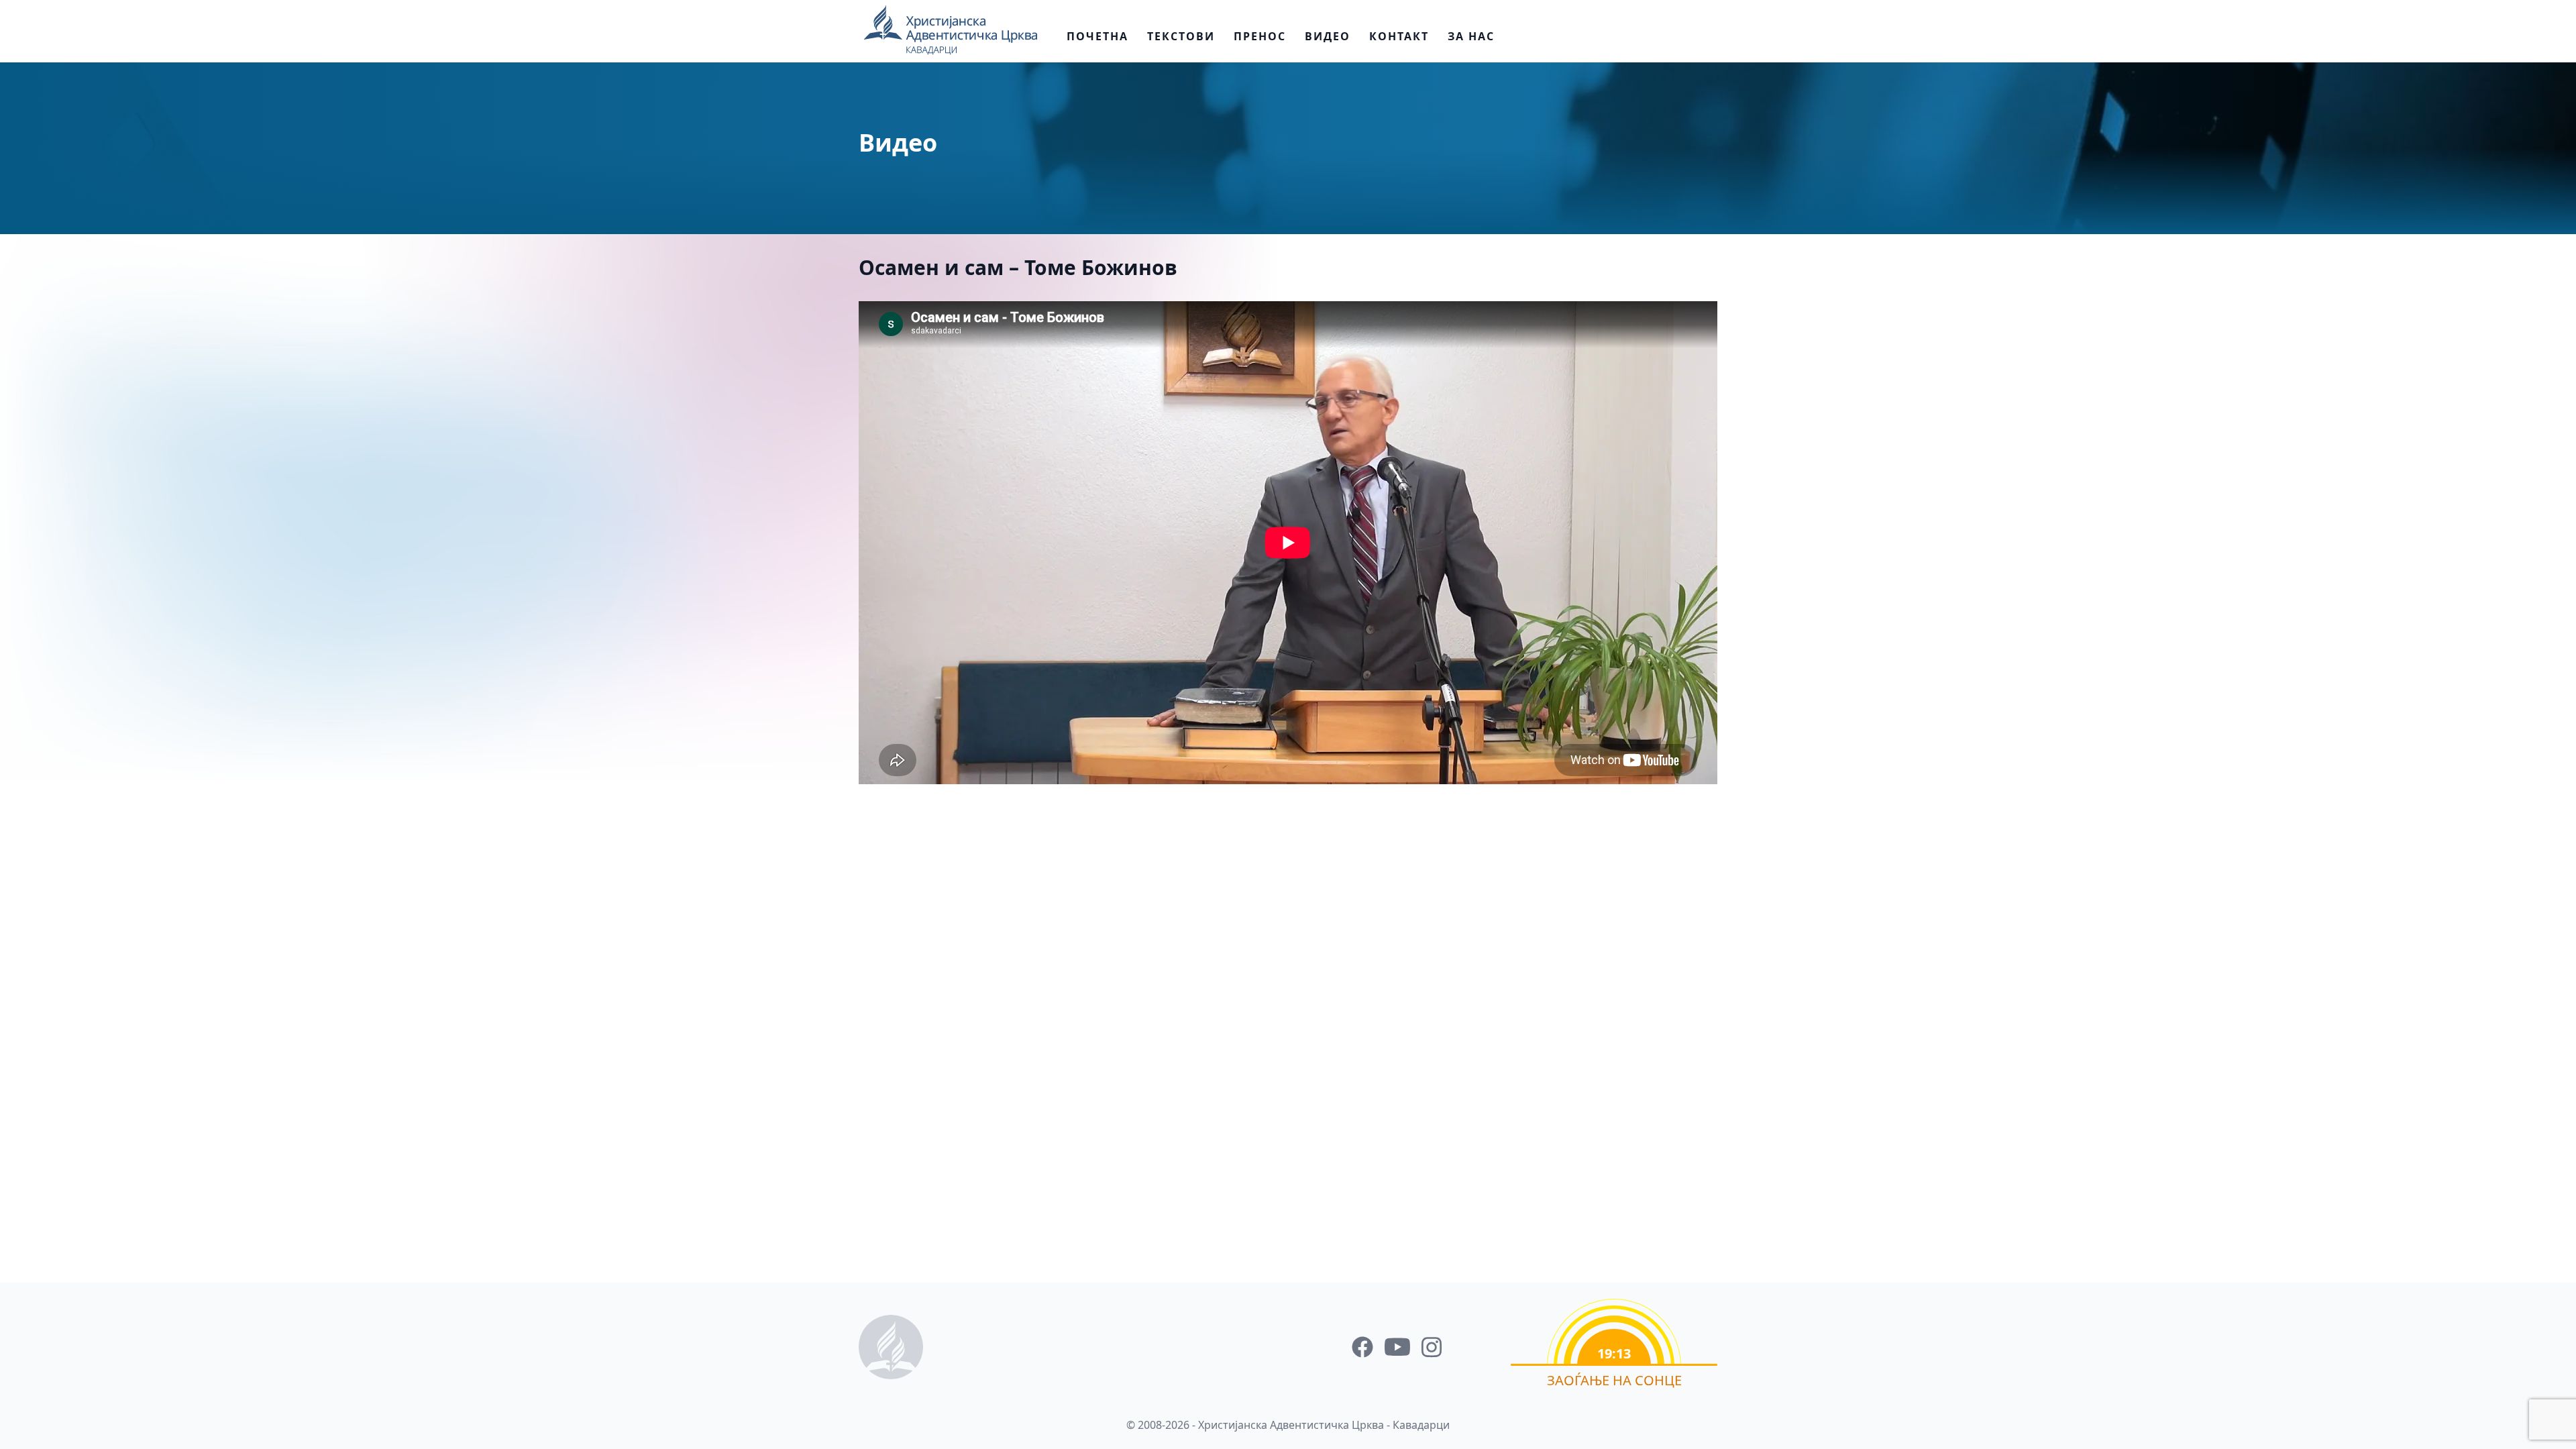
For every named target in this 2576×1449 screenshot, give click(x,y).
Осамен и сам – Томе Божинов (1018, 267)
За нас (1471, 36)
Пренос (1260, 36)
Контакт (1399, 36)
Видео (1328, 36)
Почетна (1097, 36)
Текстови (1181, 36)
